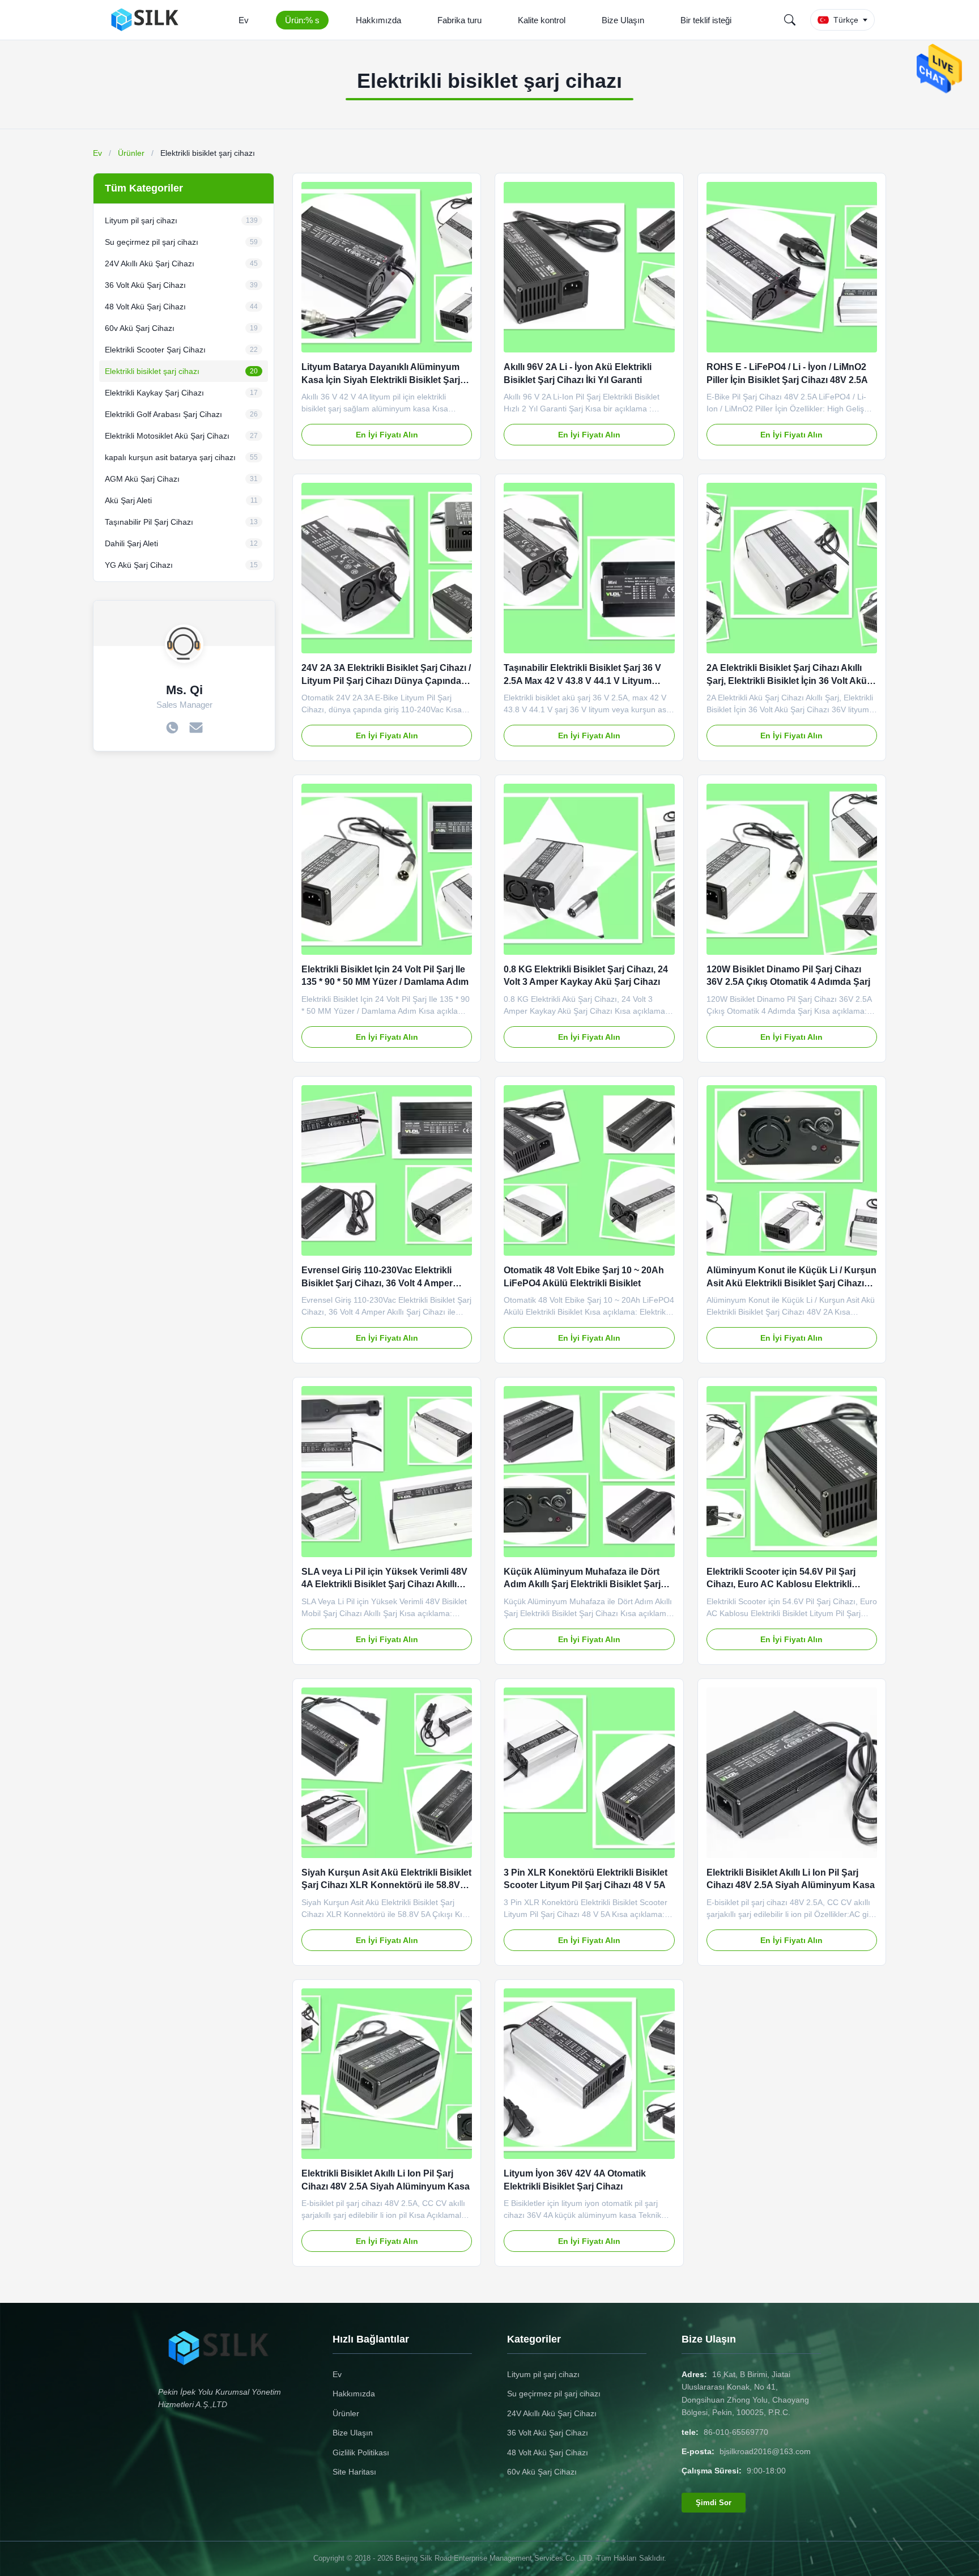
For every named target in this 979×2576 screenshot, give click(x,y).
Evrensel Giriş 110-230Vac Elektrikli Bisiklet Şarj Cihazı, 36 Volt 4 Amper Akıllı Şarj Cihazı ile (377, 1283)
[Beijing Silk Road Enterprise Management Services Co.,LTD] (148, 20)
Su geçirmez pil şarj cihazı (554, 2394)
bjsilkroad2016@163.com (765, 2451)
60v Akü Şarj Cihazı (542, 2472)
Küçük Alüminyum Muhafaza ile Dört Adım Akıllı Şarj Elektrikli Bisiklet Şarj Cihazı (582, 1584)
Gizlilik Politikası (361, 2452)
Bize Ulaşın (623, 20)
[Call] (172, 729)
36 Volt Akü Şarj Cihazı (548, 2433)
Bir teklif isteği (706, 20)
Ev (244, 20)
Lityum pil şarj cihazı (543, 2374)
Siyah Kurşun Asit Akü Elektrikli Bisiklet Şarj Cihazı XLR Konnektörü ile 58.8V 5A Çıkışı (386, 1885)
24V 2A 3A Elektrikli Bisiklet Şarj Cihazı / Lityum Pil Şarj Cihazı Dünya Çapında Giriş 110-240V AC (386, 681)
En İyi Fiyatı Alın (387, 435)
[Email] (196, 729)
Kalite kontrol (542, 20)
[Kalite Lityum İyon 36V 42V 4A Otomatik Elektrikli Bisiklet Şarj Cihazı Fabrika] (589, 2074)
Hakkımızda (378, 20)
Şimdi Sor (714, 2503)
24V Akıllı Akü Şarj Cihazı (552, 2413)
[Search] (790, 20)
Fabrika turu (459, 20)
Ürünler (131, 153)
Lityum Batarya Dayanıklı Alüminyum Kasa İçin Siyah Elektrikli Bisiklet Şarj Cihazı (381, 380)
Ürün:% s (302, 20)
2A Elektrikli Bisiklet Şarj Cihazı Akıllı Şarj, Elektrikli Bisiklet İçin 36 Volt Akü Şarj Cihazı (787, 681)
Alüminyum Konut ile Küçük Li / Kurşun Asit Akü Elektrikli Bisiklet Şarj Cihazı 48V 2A (791, 1283)
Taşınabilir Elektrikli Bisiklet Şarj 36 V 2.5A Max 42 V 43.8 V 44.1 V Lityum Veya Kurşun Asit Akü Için (582, 681)
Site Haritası (354, 2472)
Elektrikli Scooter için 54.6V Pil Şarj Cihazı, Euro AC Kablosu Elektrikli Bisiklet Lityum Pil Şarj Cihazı (781, 1584)
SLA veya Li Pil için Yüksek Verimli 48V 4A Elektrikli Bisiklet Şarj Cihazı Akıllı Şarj (384, 1584)
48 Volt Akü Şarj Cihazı (548, 2452)
